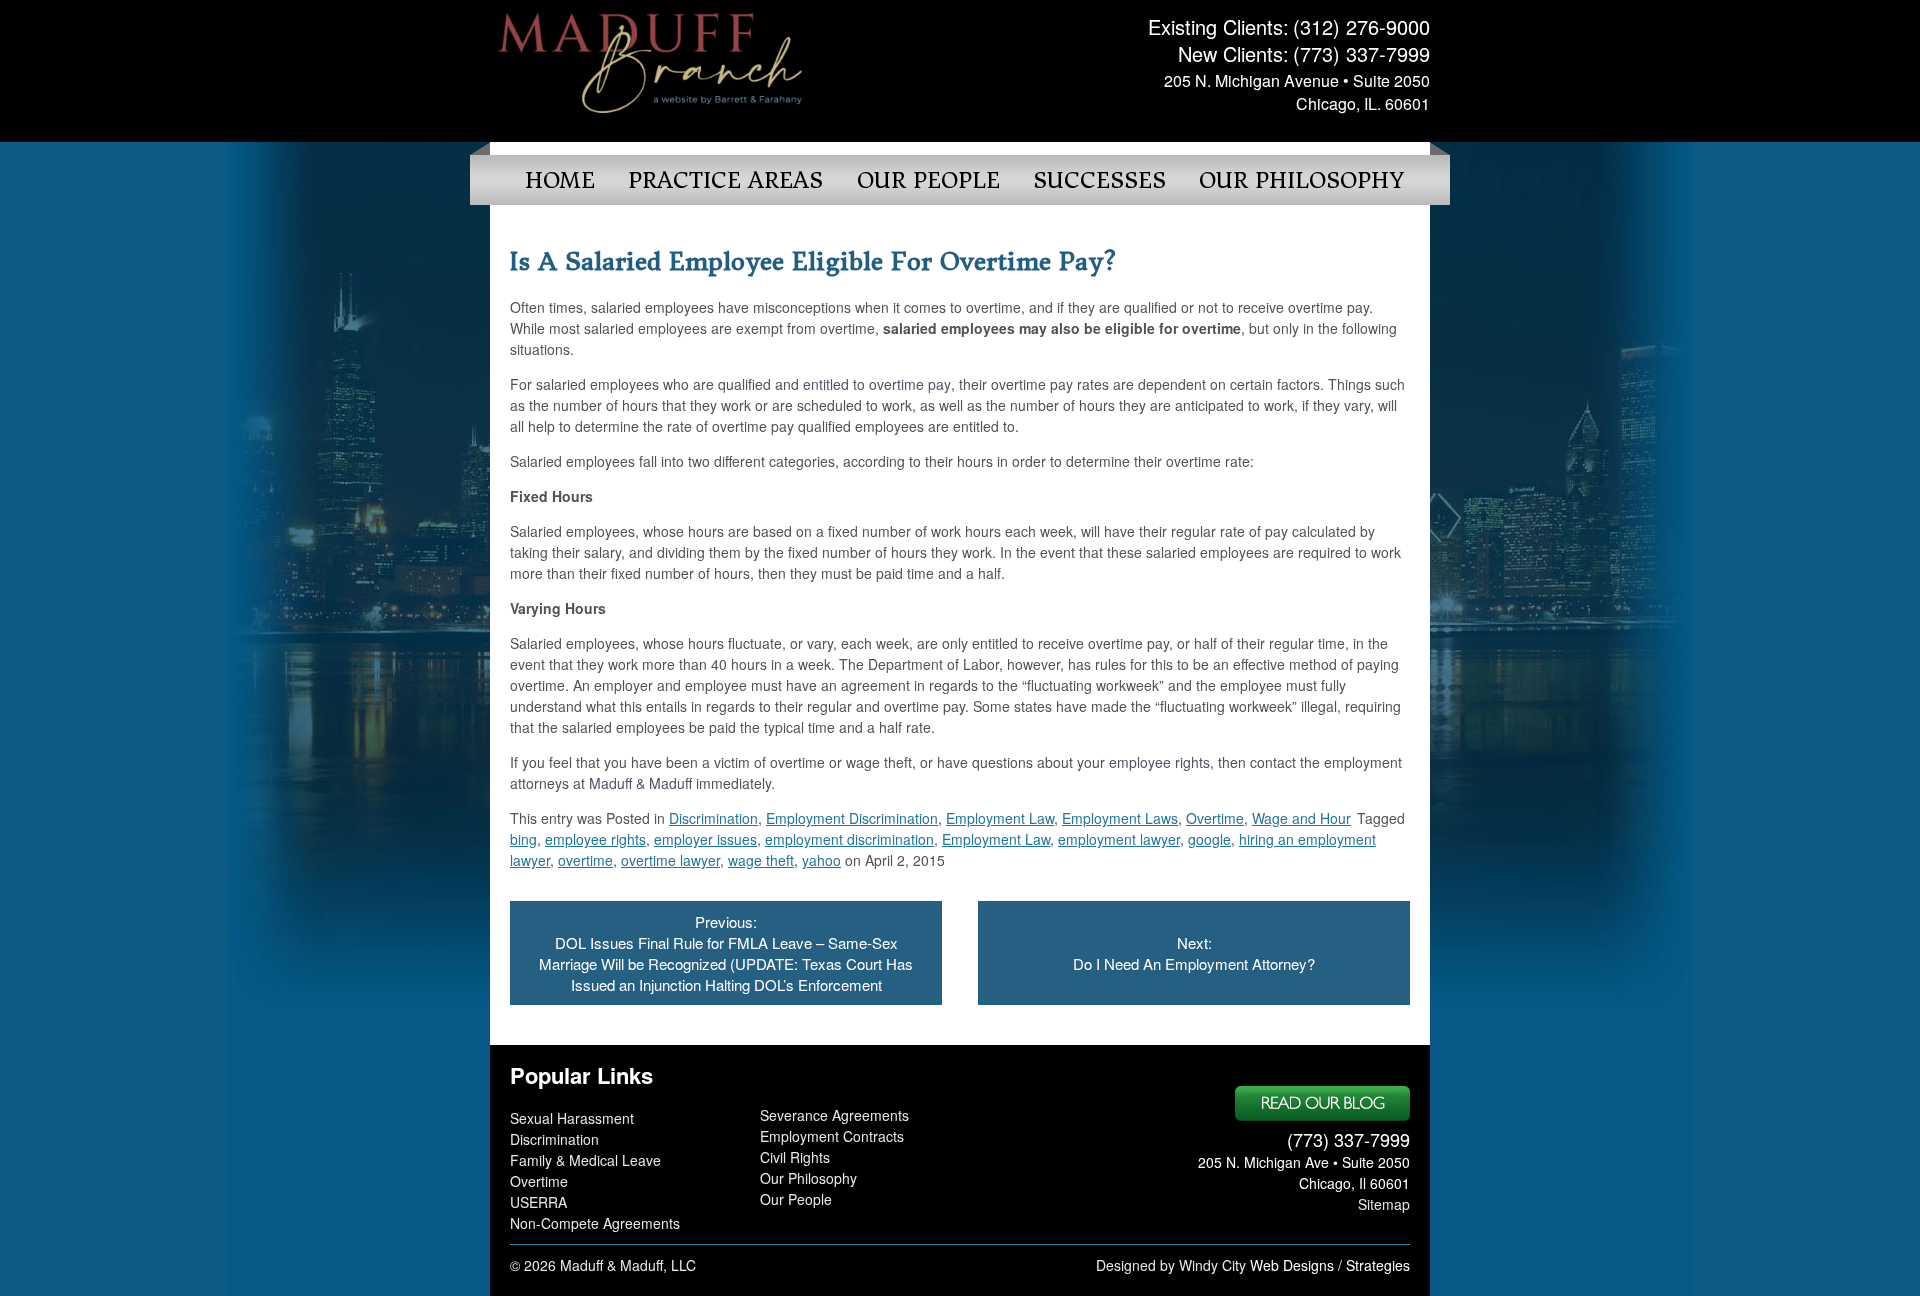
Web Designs (1292, 1265)
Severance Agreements (834, 1115)
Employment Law (1000, 818)
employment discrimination (849, 839)
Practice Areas (725, 180)
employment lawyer (1119, 839)
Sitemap (1384, 1204)
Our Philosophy (1301, 180)
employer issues (705, 839)
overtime (585, 860)
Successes (1099, 180)
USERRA (538, 1202)
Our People (928, 180)
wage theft (761, 860)
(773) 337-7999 (1361, 53)
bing (523, 839)
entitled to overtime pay (877, 384)
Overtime (1215, 818)
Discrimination (713, 818)
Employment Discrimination (852, 818)
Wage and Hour (1301, 818)
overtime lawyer (670, 860)
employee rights (1159, 762)
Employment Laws (1120, 818)
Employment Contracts (832, 1136)
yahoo (821, 860)
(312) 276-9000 (1361, 26)
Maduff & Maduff (640, 783)
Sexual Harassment (572, 1118)
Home (560, 180)
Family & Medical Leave (585, 1160)
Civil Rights (795, 1157)
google (1209, 839)
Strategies (1378, 1265)
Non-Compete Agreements (595, 1223)
